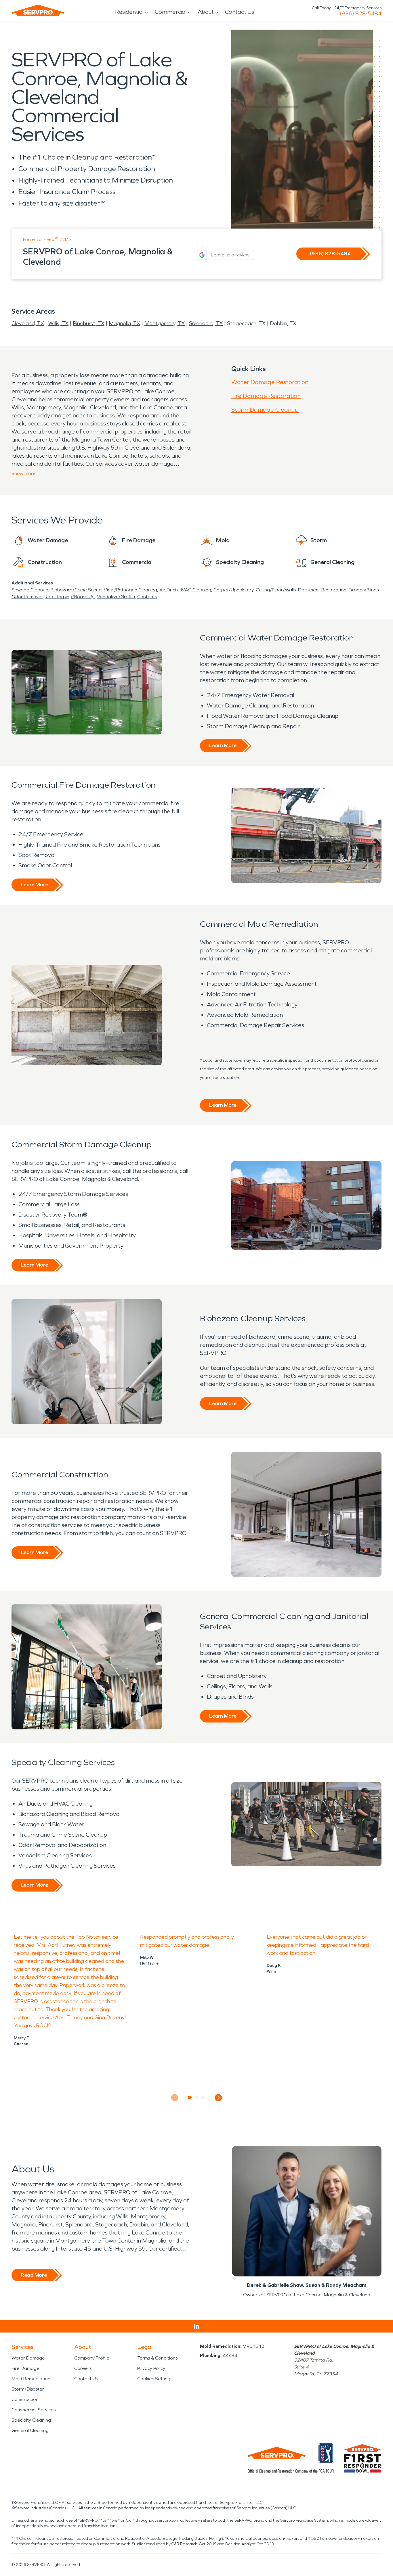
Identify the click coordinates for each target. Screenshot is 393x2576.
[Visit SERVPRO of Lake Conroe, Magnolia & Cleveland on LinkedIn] (197, 2326)
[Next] (219, 2098)
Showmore (24, 473)
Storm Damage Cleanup (265, 410)
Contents (147, 597)
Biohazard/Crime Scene (76, 590)
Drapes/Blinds (364, 590)
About (206, 12)
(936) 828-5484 (361, 14)
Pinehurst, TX (89, 323)
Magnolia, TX (124, 323)
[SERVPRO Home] (38, 10)
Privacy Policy (151, 2368)
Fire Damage (25, 2368)
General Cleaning (30, 2430)
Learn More (223, 745)
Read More (34, 2275)
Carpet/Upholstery (233, 590)
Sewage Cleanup (30, 590)
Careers (83, 2368)
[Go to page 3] (203, 2098)
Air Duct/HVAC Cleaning (185, 590)
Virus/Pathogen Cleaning (130, 590)
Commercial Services (34, 2410)
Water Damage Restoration (270, 382)
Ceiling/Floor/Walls (276, 590)
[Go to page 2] (197, 2098)
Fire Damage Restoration (266, 396)
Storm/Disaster (28, 2389)
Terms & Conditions (157, 2358)
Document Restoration (322, 590)
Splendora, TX (206, 323)
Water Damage (28, 2358)
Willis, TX (58, 323)
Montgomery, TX (165, 323)
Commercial (171, 12)
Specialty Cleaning (31, 2420)
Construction (25, 2399)
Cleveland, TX (28, 323)
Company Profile (92, 2358)
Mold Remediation (31, 2379)
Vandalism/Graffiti (116, 597)
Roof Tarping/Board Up (70, 597)
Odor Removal (27, 597)
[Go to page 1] (190, 2098)
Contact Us (240, 12)
